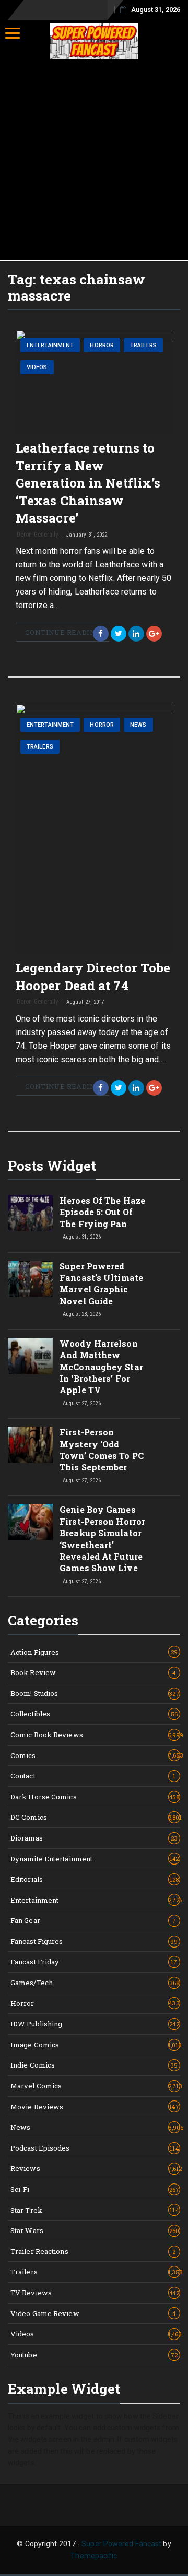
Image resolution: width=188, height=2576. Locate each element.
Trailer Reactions (93, 2251)
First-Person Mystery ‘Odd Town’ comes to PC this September (102, 1450)
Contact (93, 1776)
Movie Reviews (95, 2107)
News (138, 725)
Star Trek (95, 2210)
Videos (37, 367)
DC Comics (95, 1817)
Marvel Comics (95, 2086)
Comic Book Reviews (95, 1735)
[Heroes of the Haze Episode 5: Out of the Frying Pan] (30, 1213)
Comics (95, 1755)
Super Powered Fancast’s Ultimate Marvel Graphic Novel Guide (101, 1284)
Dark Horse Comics (95, 1797)
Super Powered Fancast (121, 2544)
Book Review (93, 1672)
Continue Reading (63, 632)
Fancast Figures (94, 1941)
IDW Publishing (95, 2024)
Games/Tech (95, 1983)
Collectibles (94, 1714)
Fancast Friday (94, 1962)
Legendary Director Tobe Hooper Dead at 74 (93, 977)
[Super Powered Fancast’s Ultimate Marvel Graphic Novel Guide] (30, 1279)
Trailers (143, 345)
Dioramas (94, 1838)
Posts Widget (52, 1166)
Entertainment (50, 345)
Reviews (95, 2168)
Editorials (95, 1879)
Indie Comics (94, 2065)
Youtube (94, 2355)
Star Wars (95, 2230)
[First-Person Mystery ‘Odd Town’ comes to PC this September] (30, 1445)
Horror (102, 345)
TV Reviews (95, 2293)
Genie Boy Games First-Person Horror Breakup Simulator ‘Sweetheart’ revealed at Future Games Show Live (102, 1539)
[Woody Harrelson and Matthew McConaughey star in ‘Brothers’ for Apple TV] (30, 1356)
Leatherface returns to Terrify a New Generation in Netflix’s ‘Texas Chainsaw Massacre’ (88, 483)
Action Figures (94, 1652)
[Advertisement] (94, 161)
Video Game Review (93, 2313)
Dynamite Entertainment (95, 1859)
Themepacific (94, 2556)
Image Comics (95, 2045)
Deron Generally (38, 535)
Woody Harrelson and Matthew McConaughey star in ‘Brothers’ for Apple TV (101, 1367)
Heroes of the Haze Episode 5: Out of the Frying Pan (102, 1212)
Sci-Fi (95, 2189)
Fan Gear (93, 1920)
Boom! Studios (95, 1693)
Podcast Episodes (95, 2148)
